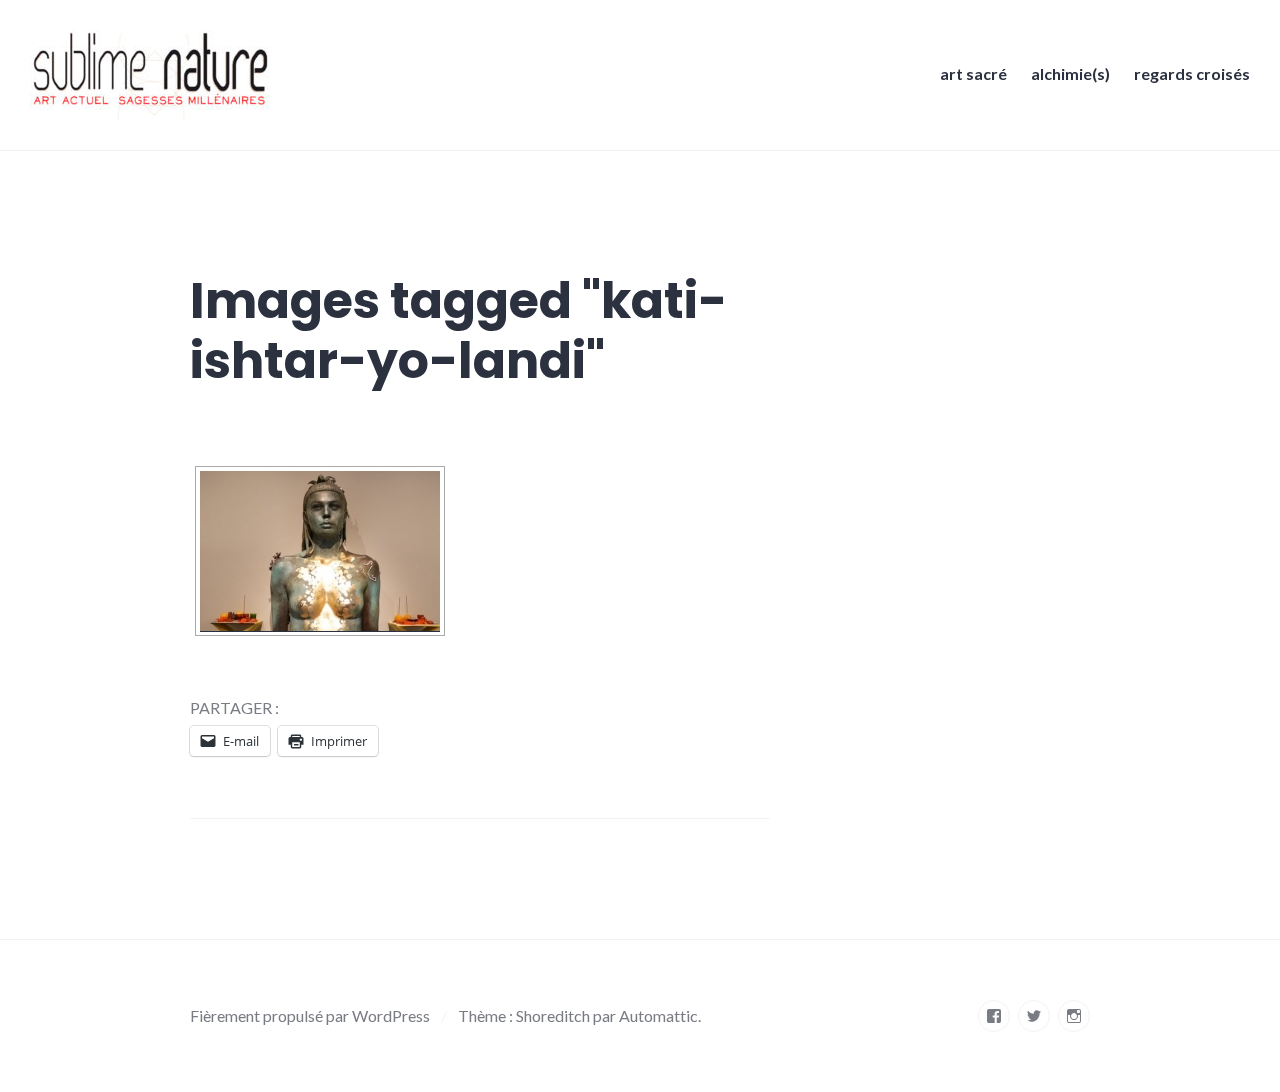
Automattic (658, 1015)
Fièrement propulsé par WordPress (310, 1015)
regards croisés (1192, 73)
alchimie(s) (1070, 73)
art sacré (973, 73)
